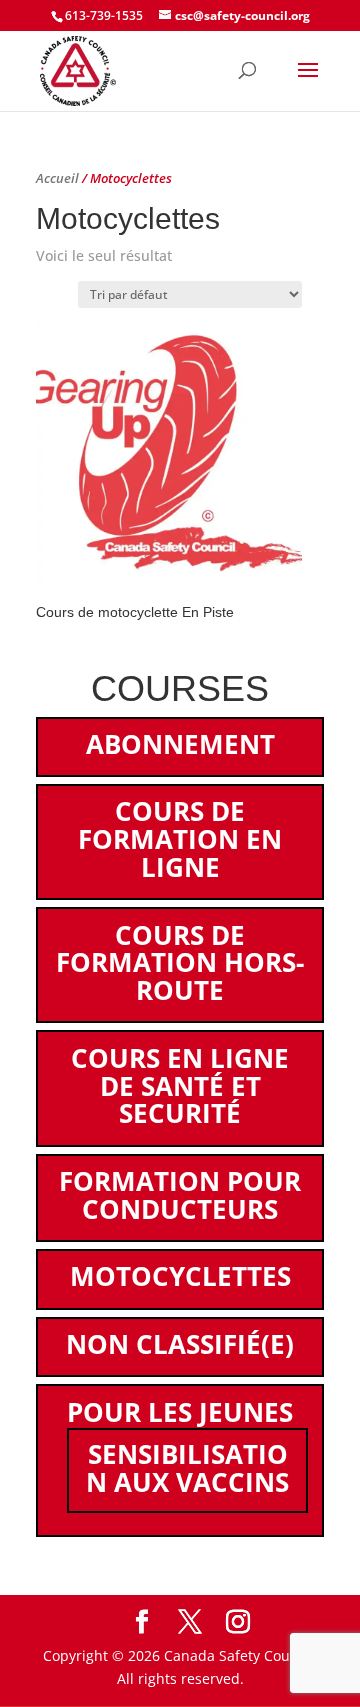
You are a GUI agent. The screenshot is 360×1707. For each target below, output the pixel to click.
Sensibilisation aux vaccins (187, 1468)
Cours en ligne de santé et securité (180, 1086)
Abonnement (180, 744)
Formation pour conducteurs (180, 1195)
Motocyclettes (180, 1276)
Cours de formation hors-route (180, 963)
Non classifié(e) (180, 1344)
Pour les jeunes (180, 1412)
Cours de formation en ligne (180, 839)
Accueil (57, 178)
